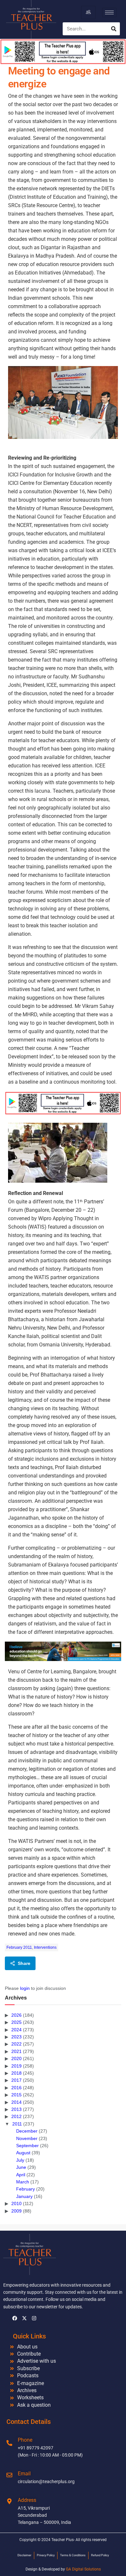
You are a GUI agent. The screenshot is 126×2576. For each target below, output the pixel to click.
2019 (16, 2066)
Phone (25, 2440)
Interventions (45, 1947)
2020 (16, 2058)
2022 (16, 2044)
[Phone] (9, 2443)
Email (24, 2474)
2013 (16, 2109)
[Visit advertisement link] (63, 1103)
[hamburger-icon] (88, 12)
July (20, 2160)
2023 (16, 2037)
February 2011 (19, 1947)
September (27, 2146)
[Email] (9, 2475)
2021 (16, 2051)
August (23, 2153)
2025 (16, 2022)
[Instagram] (34, 2318)
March (23, 2182)
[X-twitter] (24, 2318)
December (27, 2131)
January (24, 2196)
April (21, 2175)
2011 (17, 2124)
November (27, 2138)
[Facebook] (15, 2318)
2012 (16, 2116)
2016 (16, 2088)
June (21, 2167)
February (26, 2189)
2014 (16, 2102)
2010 (16, 2203)
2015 (16, 2095)
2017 (16, 2080)
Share (24, 1963)
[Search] (114, 29)
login (25, 1988)
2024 (16, 2030)
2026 (16, 2015)
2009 (16, 2211)
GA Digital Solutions (83, 2569)
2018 (16, 2073)
